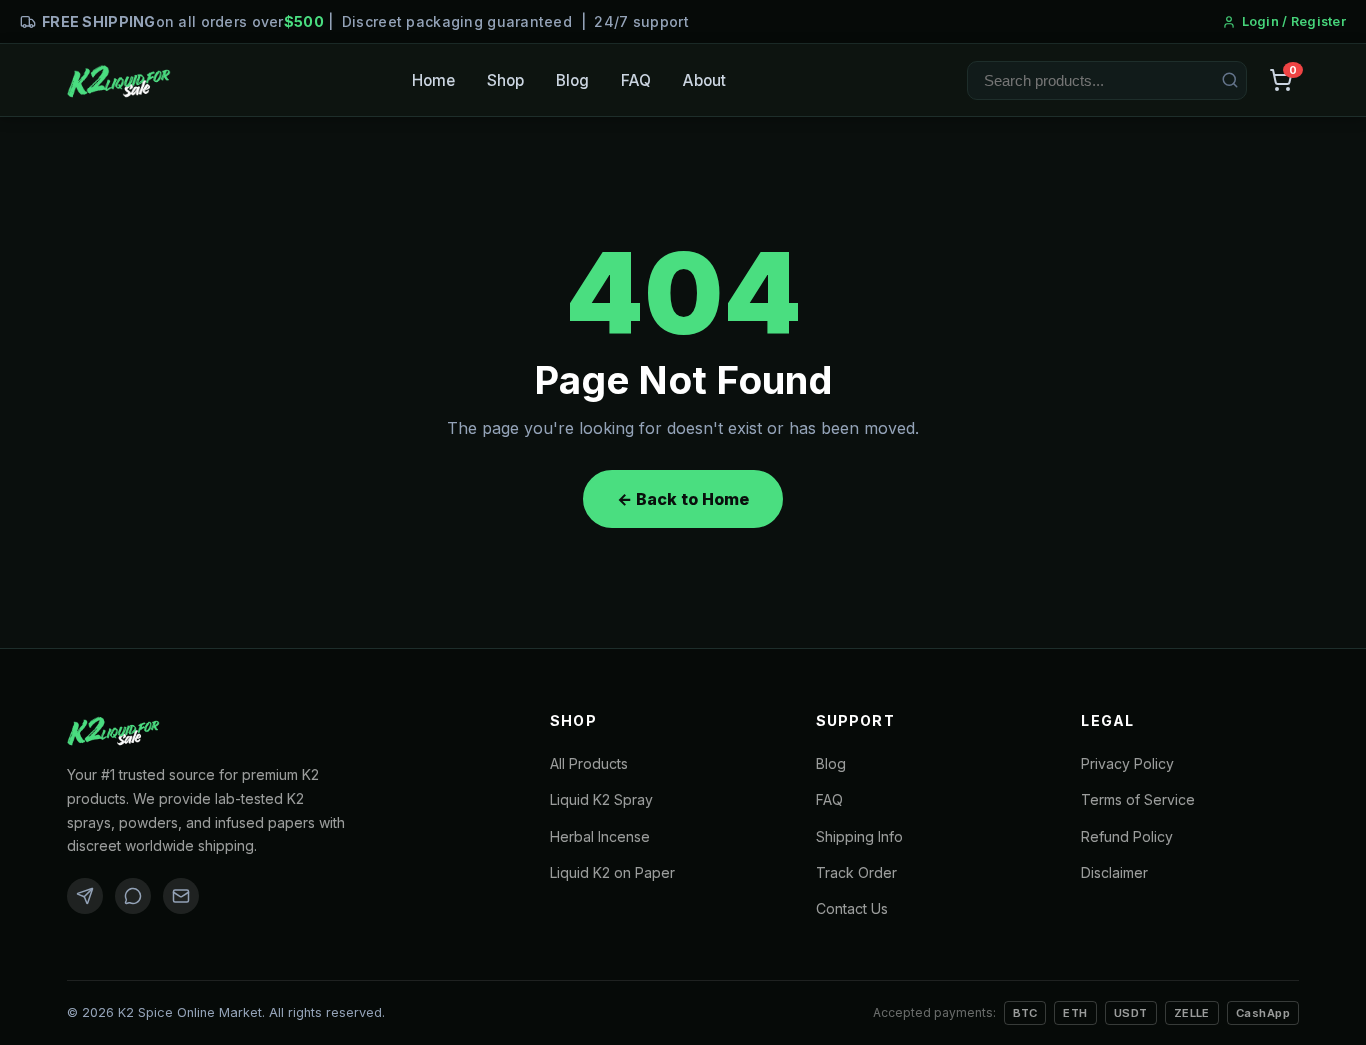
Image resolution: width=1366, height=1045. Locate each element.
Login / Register (1294, 21)
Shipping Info (859, 836)
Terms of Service (1138, 799)
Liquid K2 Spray (601, 799)
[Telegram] (85, 896)
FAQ (636, 80)
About (704, 80)
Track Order (856, 872)
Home (433, 80)
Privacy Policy (1127, 763)
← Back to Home (683, 499)
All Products (589, 763)
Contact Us (852, 908)
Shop (505, 80)
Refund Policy (1127, 836)
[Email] (181, 896)
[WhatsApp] (133, 896)
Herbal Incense (600, 836)
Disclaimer (1114, 872)
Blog (572, 80)
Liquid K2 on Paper (612, 872)
